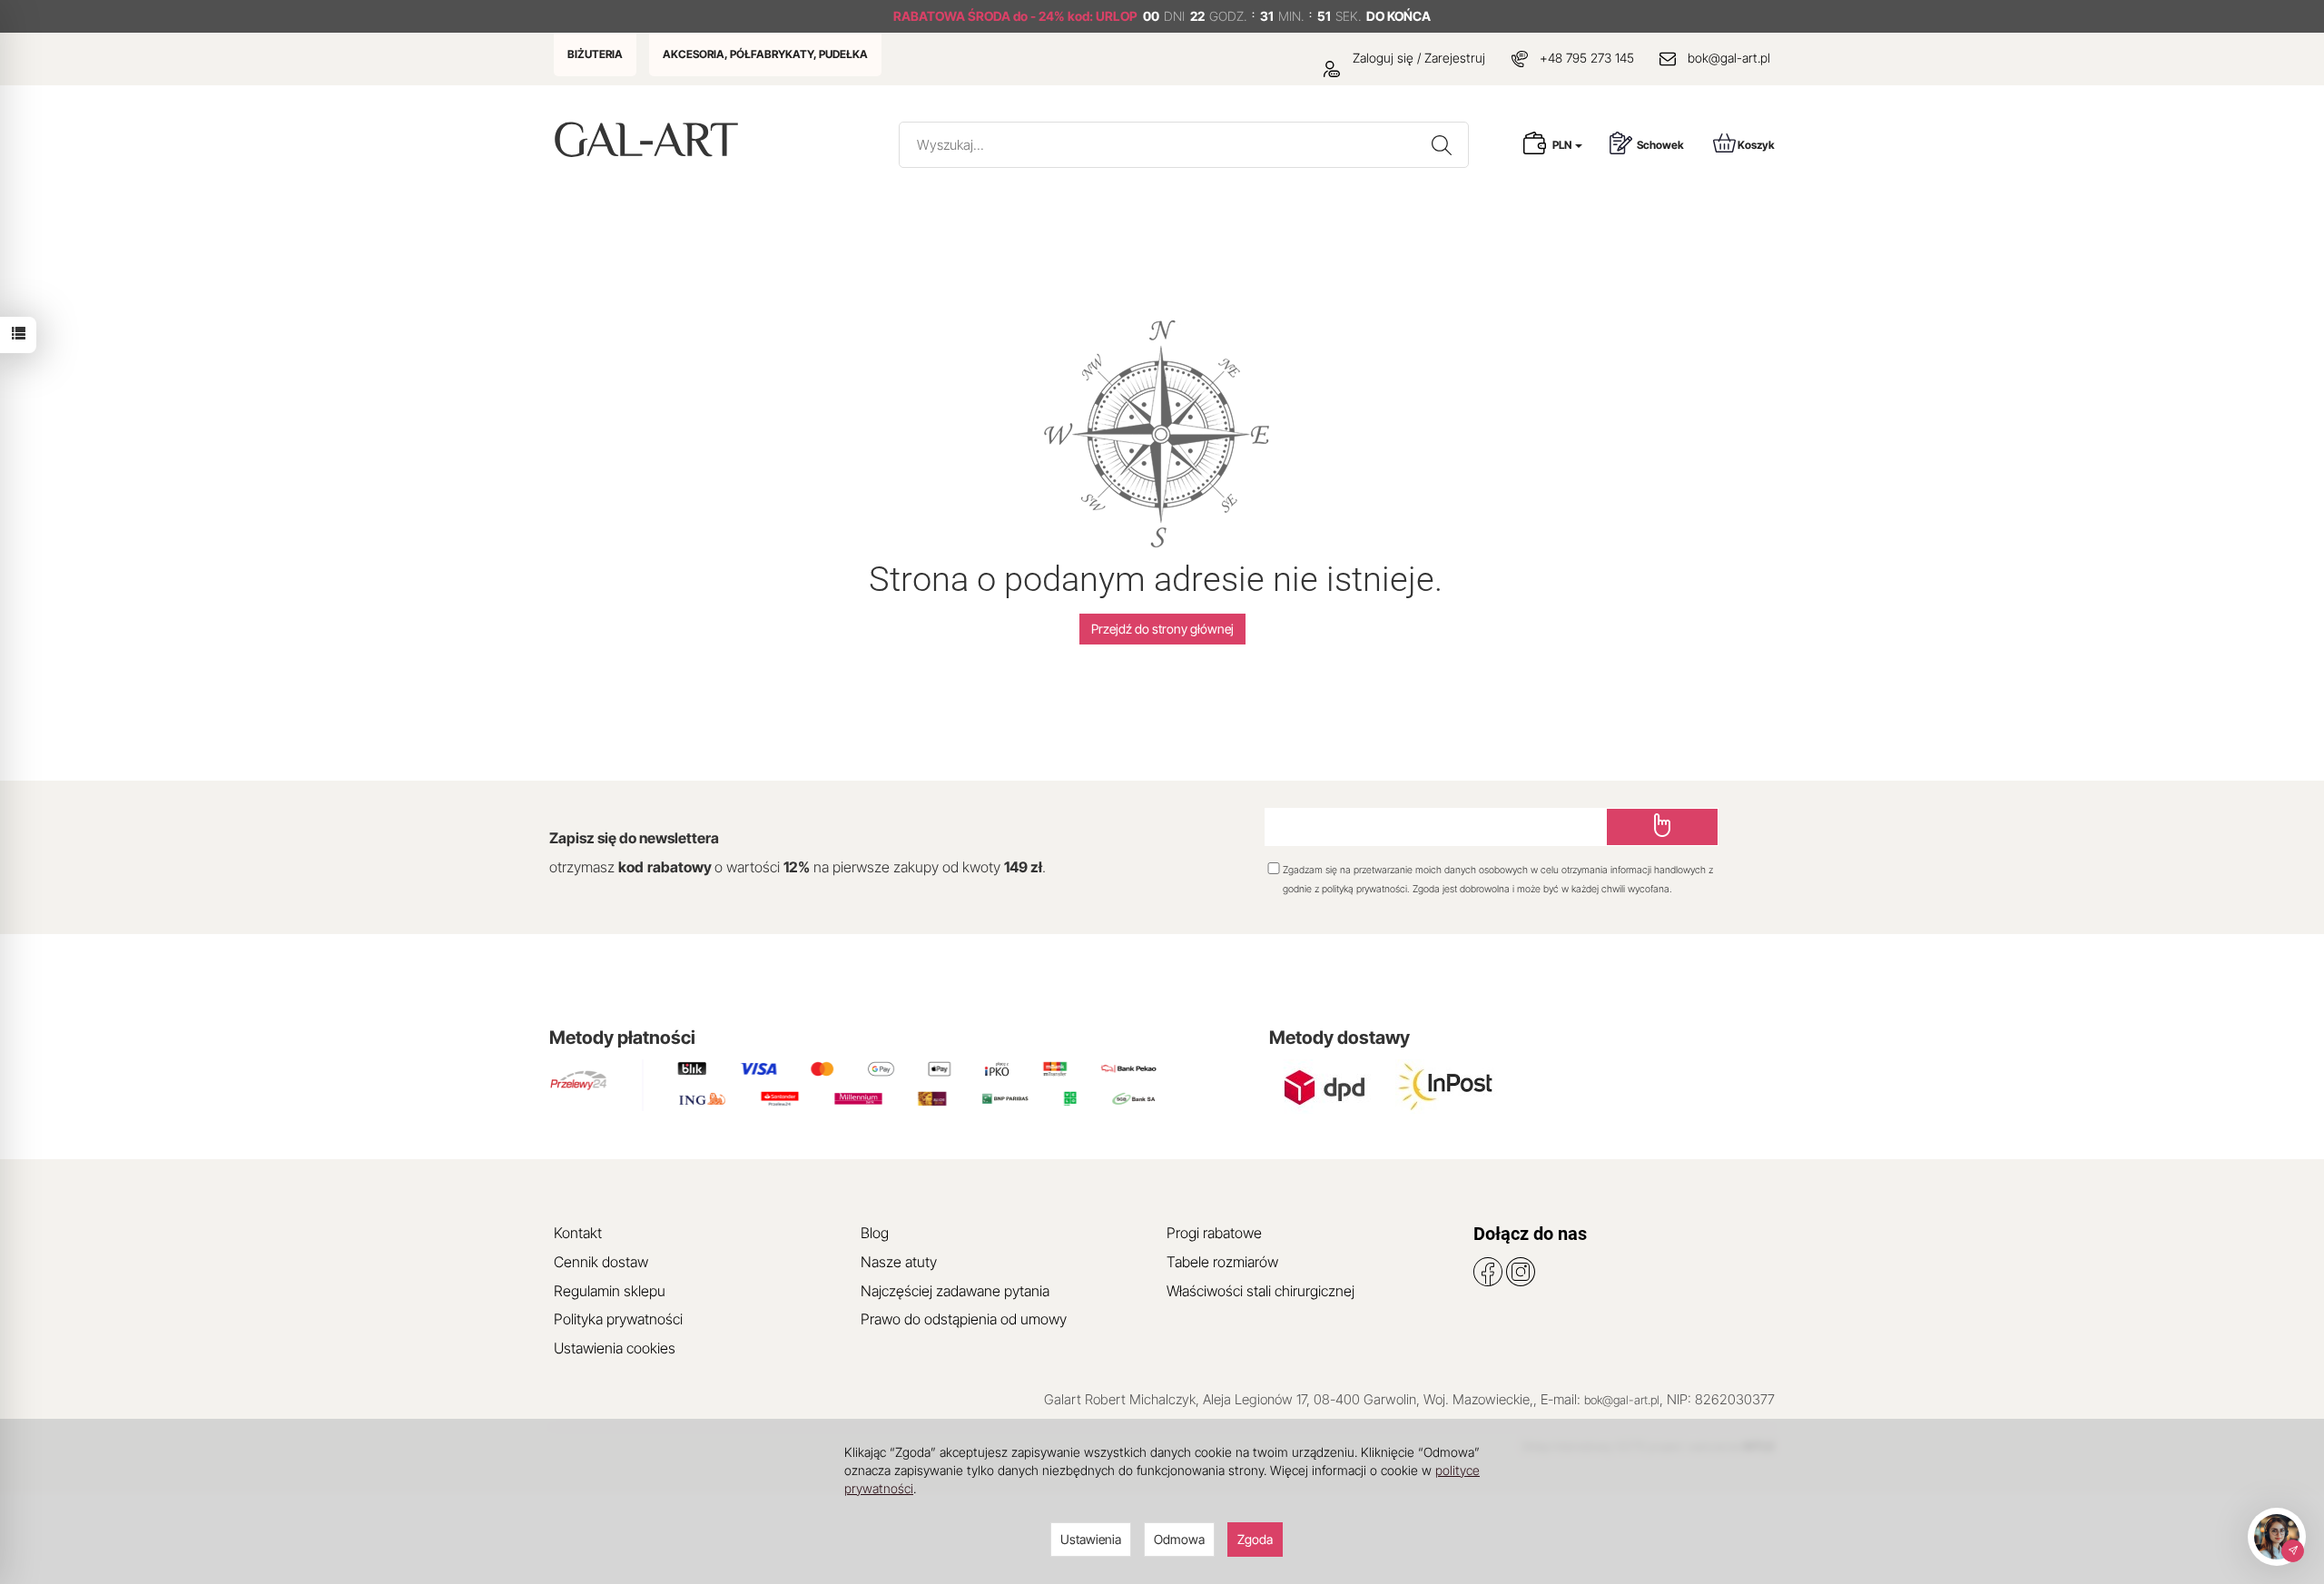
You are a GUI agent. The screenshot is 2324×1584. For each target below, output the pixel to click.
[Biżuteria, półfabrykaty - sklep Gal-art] (650, 139)
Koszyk (1756, 145)
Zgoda (1255, 1539)
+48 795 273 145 (1587, 58)
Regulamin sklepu (610, 1291)
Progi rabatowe (1214, 1233)
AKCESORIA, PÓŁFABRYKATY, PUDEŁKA (765, 54)
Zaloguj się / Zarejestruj (1417, 58)
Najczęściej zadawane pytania (955, 1291)
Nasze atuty (899, 1262)
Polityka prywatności (618, 1319)
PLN (1563, 145)
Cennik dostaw (601, 1262)
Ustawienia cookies (615, 1348)
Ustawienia (1091, 1539)
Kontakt (578, 1233)
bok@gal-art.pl (1729, 58)
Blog (875, 1233)
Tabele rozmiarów (1222, 1262)
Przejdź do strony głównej (1162, 629)
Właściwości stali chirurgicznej (1260, 1291)
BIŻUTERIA (595, 54)
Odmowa (1179, 1539)
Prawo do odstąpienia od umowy (964, 1319)
